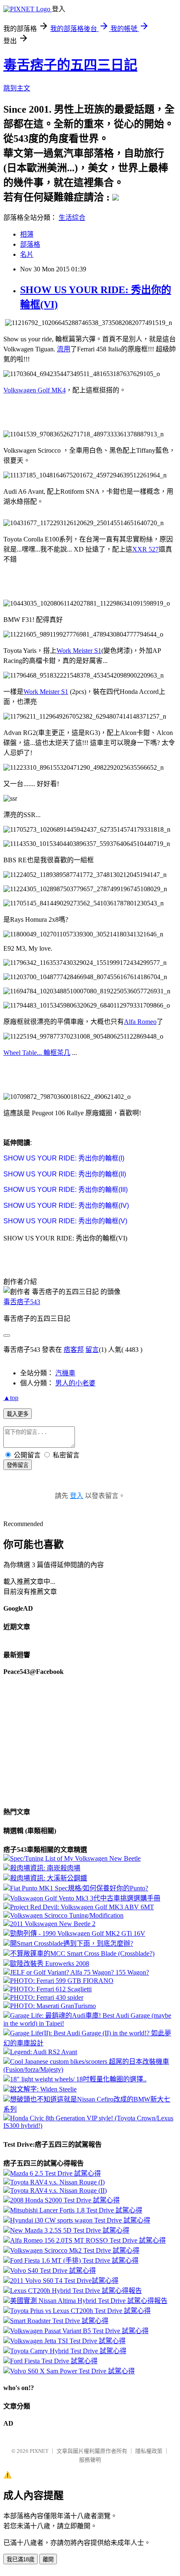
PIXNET (39, 2451)
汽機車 (65, 1373)
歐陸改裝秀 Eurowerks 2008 (50, 1964)
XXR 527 (145, 549)
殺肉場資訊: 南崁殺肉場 (45, 1868)
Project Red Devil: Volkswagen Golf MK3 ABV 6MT (82, 1907)
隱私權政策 (149, 2451)
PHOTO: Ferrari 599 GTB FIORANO (62, 1981)
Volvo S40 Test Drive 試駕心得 (53, 2270)
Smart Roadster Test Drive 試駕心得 (59, 2321)
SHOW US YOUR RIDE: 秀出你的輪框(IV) (66, 1205)
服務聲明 (90, 2460)
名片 (27, 254)
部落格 (30, 244)
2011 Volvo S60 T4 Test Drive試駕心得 (64, 2281)
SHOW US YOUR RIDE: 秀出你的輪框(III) (66, 1190)
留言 (92, 1350)
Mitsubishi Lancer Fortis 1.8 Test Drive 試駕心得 (76, 2210)
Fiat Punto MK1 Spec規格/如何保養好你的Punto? (79, 1888)
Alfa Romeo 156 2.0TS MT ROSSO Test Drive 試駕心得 (88, 2240)
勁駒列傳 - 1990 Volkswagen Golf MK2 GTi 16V (78, 1933)
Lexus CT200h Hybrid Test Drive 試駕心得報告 (76, 2291)
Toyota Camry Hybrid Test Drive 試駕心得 (68, 2351)
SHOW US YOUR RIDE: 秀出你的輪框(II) (65, 1174)
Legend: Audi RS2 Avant (44, 2052)
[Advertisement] (70, 412)
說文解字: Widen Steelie (43, 2089)
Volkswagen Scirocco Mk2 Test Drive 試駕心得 (75, 2250)
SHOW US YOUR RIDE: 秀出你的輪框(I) (64, 1158)
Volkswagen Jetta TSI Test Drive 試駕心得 (68, 2341)
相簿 (27, 234)
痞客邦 (74, 1350)
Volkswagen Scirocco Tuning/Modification (67, 1915)
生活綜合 (72, 218)
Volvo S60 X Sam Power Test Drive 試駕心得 (72, 2371)
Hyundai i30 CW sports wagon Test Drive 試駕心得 (80, 2220)
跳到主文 (17, 88)
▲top (11, 1398)
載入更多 (18, 1414)
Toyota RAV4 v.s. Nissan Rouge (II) (58, 2191)
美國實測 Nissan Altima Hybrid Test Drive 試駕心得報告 (89, 2301)
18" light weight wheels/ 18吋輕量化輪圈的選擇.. (78, 2079)
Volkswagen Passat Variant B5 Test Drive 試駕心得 (79, 2331)
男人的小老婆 (75, 1383)
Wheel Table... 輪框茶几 (37, 1053)
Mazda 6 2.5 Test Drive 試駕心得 (55, 2173)
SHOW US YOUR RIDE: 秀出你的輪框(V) (65, 1221)
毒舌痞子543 (22, 1302)
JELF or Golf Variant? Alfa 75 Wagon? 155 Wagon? (80, 1972)
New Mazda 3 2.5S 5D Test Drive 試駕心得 (70, 2230)
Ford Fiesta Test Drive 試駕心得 (54, 2361)
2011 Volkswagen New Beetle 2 (53, 1924)
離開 (48, 2559)
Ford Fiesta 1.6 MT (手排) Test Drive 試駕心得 (74, 2260)
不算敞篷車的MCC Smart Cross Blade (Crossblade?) (82, 1953)
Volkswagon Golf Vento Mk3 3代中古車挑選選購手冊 (85, 1898)
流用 (64, 349)
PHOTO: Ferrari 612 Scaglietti (51, 1989)
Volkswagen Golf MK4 (35, 390)
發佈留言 (18, 1465)
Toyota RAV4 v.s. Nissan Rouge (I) (57, 2182)
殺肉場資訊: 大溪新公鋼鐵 (49, 1878)
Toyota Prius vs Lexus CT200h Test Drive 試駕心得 (80, 2311)
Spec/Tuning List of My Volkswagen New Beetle (75, 1858)
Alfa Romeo (140, 1022)
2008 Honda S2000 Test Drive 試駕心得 (65, 2200)
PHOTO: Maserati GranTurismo (53, 2006)
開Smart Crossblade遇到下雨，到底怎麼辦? (72, 1943)
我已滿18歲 (21, 2559)
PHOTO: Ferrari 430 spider (47, 1997)
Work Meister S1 (79, 651)
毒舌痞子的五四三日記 (70, 65)
